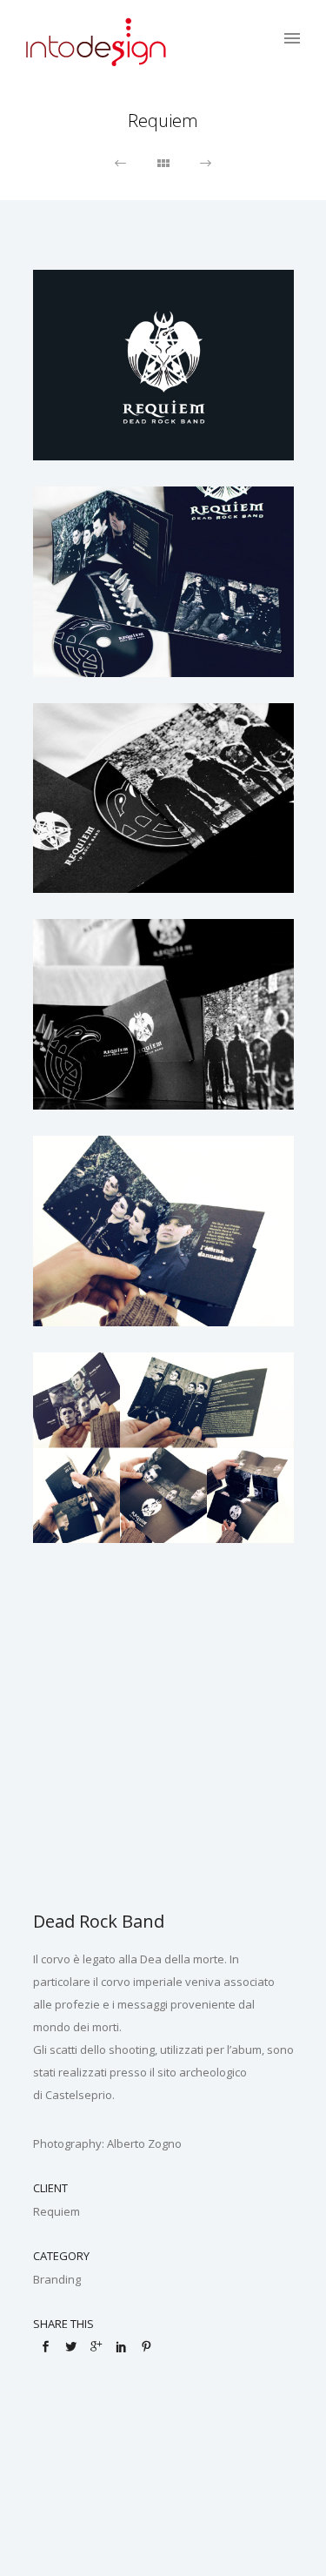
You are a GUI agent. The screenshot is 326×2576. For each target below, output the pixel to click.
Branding (57, 2279)
